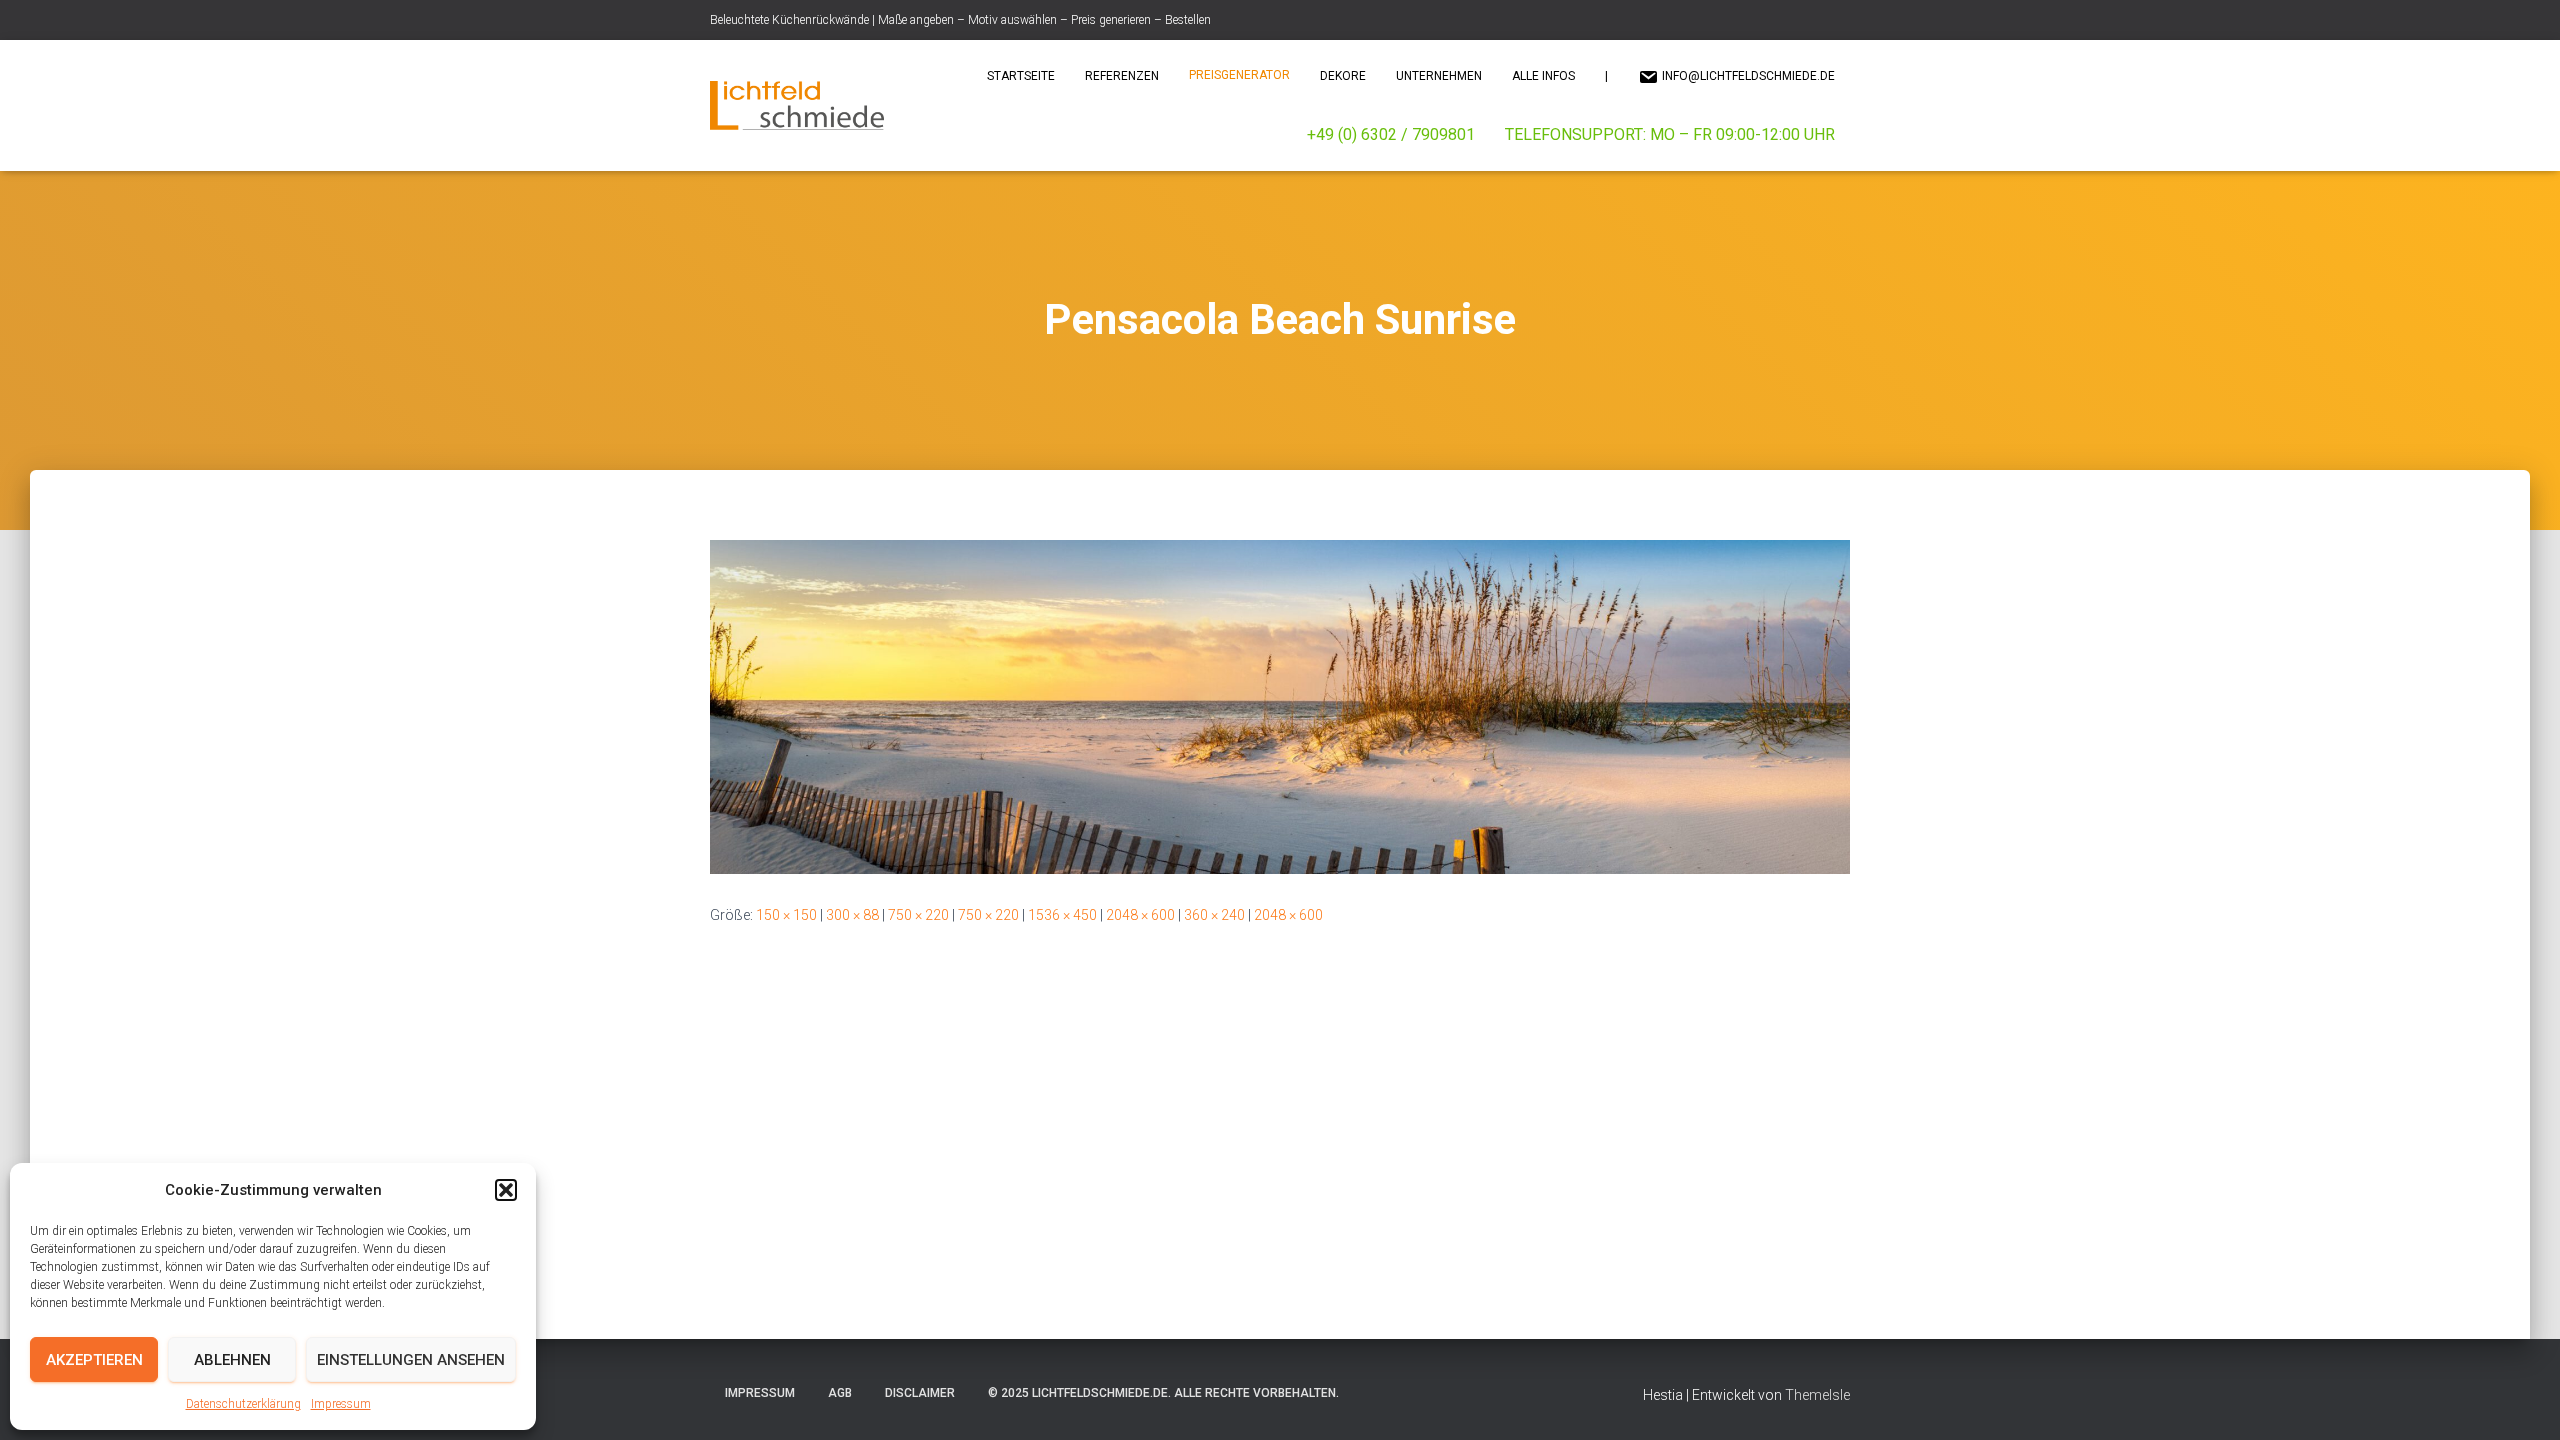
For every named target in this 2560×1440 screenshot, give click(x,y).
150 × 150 (786, 915)
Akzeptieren (94, 1360)
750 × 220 (918, 915)
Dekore (1343, 76)
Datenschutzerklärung (243, 1404)
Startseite (1021, 76)
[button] (506, 1190)
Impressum (341, 1404)
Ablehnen (232, 1360)
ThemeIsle (1817, 1395)
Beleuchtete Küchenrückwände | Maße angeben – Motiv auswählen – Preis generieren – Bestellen (960, 20)
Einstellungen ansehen (411, 1360)
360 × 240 (1214, 915)
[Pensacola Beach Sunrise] (1280, 706)
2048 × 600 (1140, 915)
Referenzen (1122, 76)
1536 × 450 (1062, 915)
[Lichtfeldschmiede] (797, 106)
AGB (840, 1393)
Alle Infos (1543, 76)
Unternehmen (1439, 76)
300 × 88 (852, 915)
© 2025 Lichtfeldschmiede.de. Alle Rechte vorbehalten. (1163, 1393)
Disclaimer (920, 1393)
